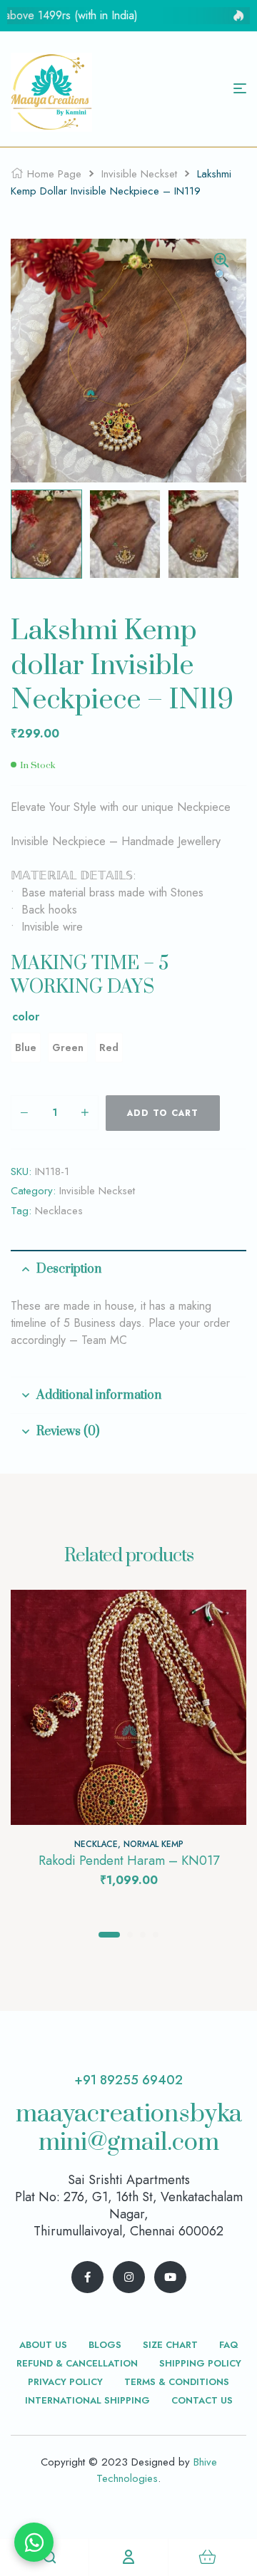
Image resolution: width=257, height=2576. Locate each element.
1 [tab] (109, 1935)
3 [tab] (143, 1935)
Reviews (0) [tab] (68, 1432)
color (26, 1017)
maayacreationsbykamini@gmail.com (129, 2128)
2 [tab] (130, 1935)
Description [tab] (69, 1269)
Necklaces (59, 1211)
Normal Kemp (153, 1844)
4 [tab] (156, 1935)
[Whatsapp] (34, 2542)
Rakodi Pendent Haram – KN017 (129, 1861)
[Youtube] (170, 2277)
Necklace (96, 1844)
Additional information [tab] (99, 1395)
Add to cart (163, 1113)
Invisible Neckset (139, 174)
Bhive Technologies (157, 2470)
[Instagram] (129, 2277)
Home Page (54, 174)
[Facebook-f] (87, 2277)
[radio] (26, 1048)
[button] (221, 269)
